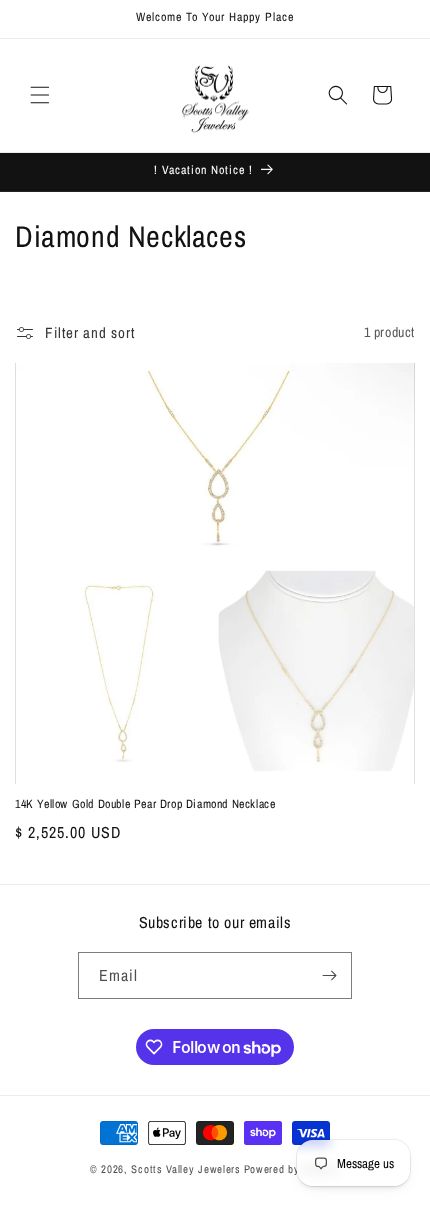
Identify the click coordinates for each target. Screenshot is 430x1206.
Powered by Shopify (292, 1169)
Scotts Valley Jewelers (185, 1169)
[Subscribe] (329, 975)
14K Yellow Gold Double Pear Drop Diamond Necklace (145, 804)
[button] (40, 95)
